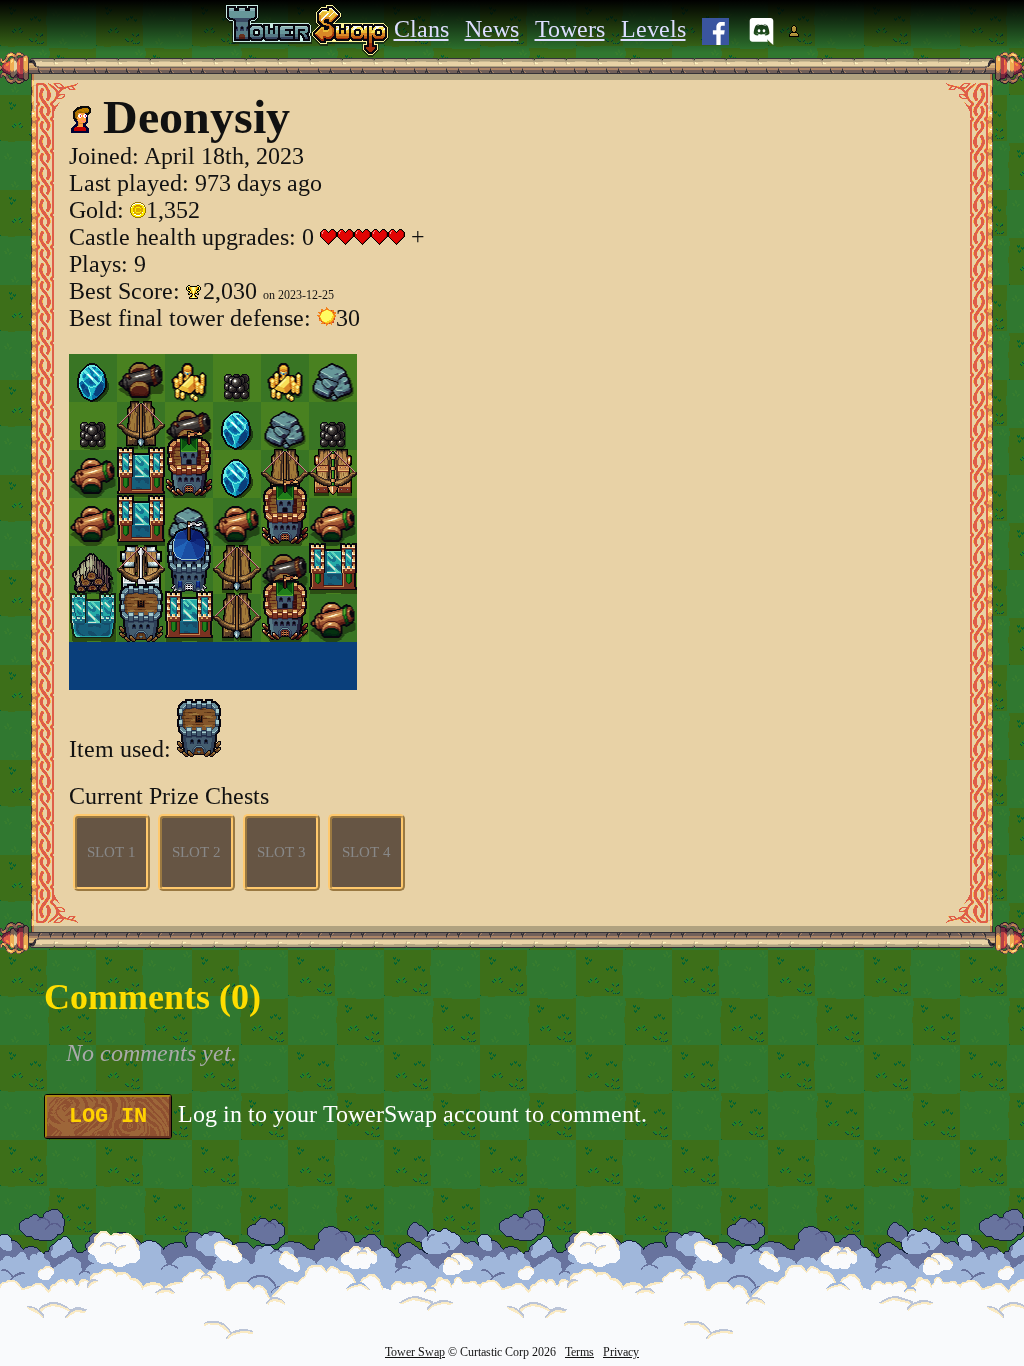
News (492, 29)
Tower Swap (415, 1352)
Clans (421, 29)
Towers (570, 29)
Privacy (621, 1352)
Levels (653, 29)
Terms (579, 1352)
